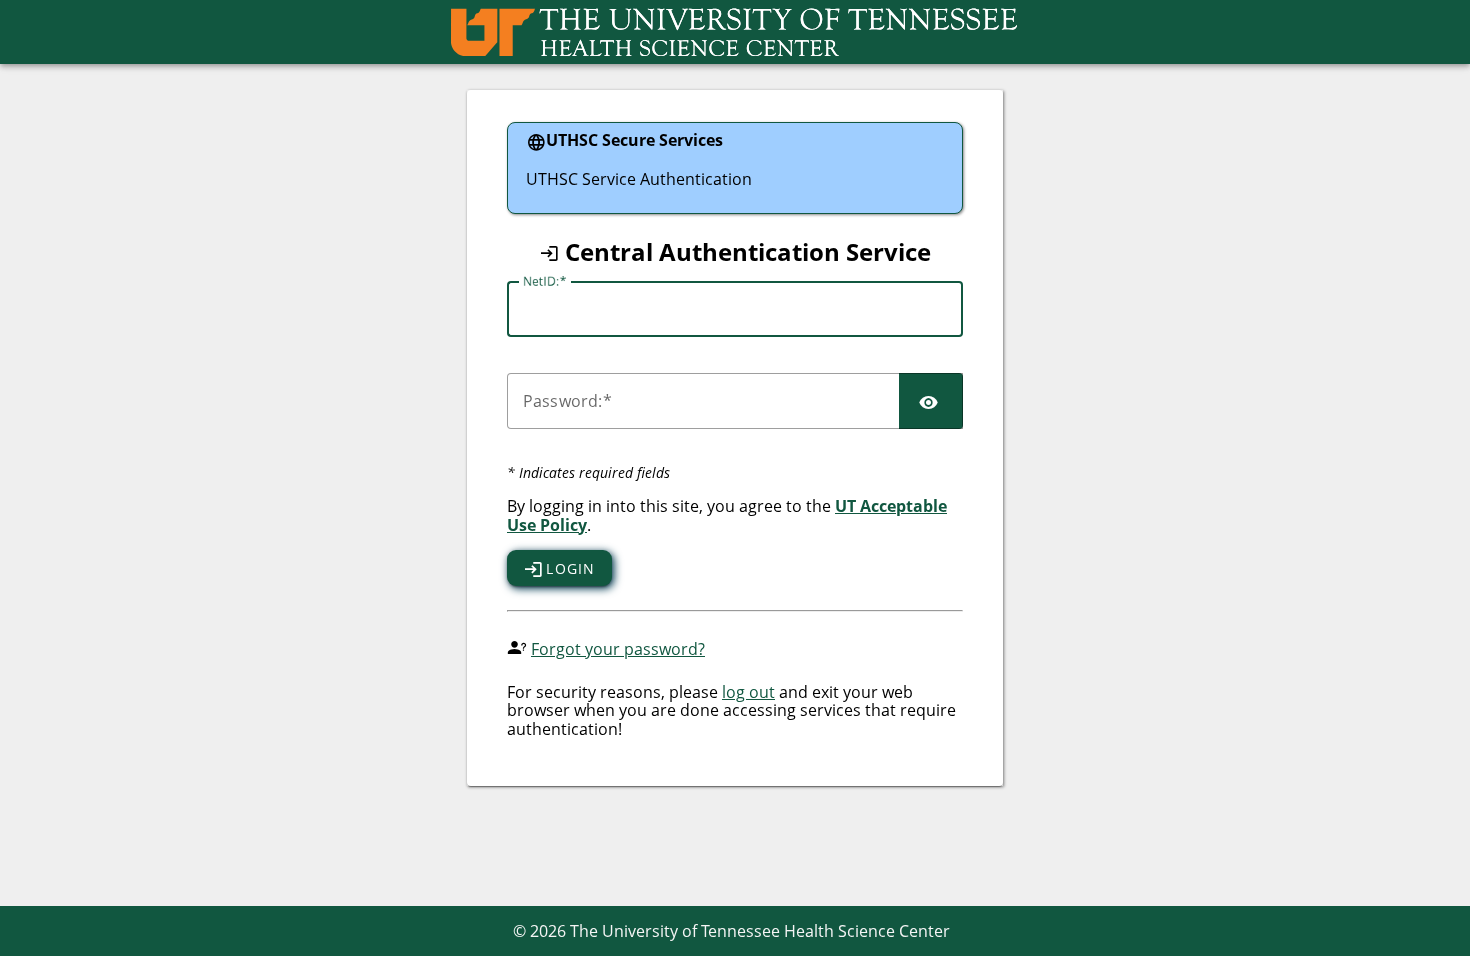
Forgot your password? (618, 649)
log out (748, 692)
